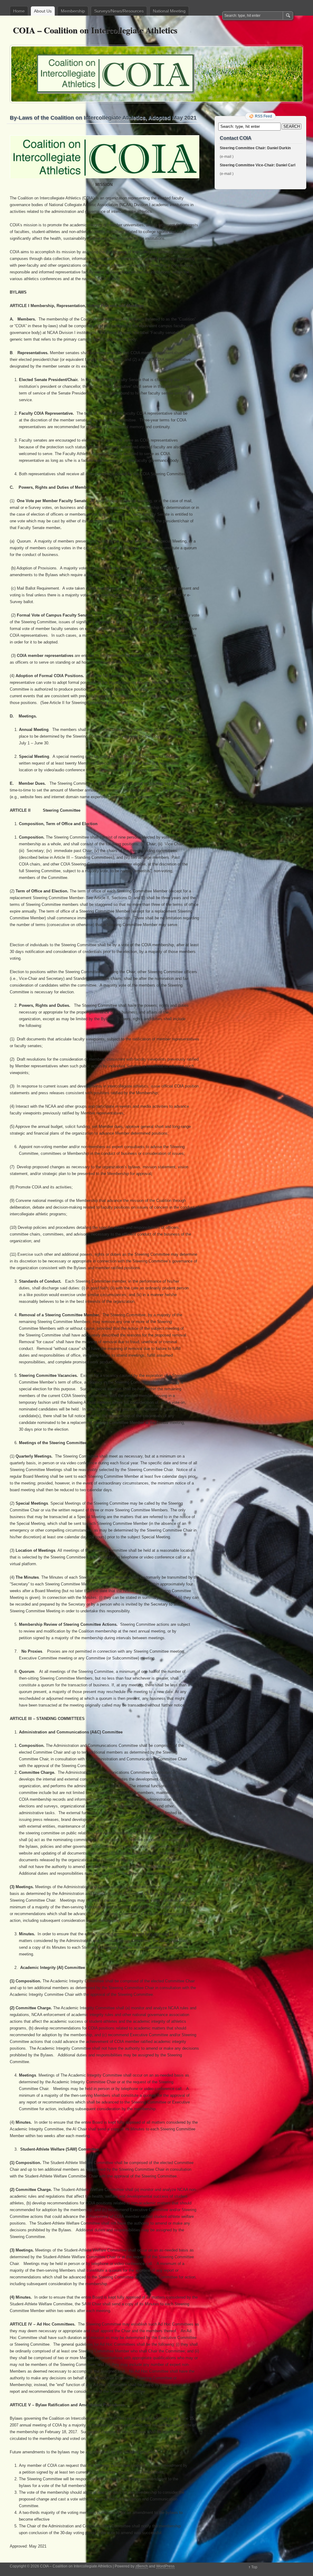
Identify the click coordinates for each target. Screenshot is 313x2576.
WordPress (165, 2566)
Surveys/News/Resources (119, 11)
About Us (43, 11)
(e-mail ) (227, 157)
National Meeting (169, 11)
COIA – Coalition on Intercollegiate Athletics (95, 30)
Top (254, 2567)
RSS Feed (263, 116)
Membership (73, 11)
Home (19, 11)
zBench (142, 2566)
